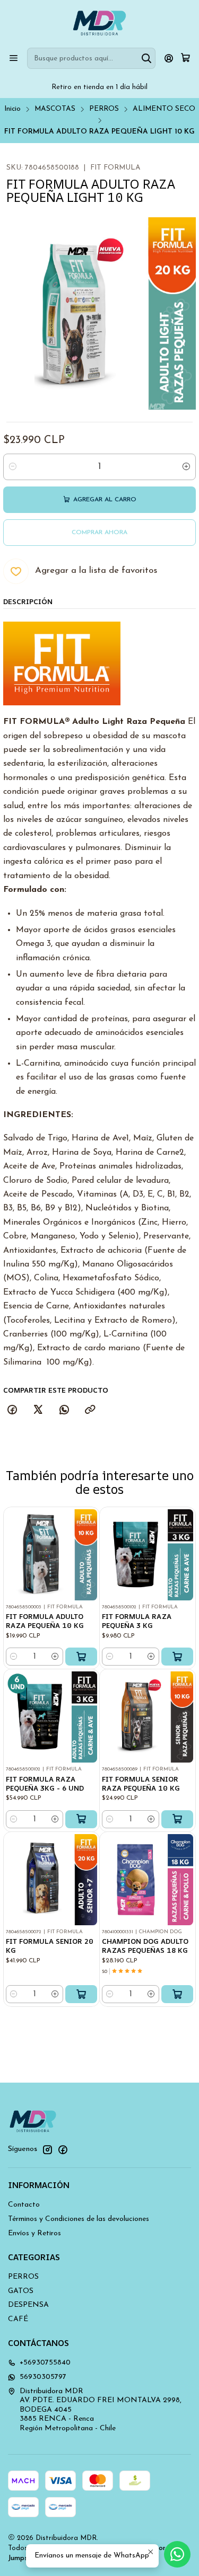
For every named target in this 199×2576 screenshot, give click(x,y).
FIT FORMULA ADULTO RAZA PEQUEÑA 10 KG (45, 1621)
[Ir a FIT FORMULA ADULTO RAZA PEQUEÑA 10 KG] (51, 1555)
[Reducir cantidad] (13, 467)
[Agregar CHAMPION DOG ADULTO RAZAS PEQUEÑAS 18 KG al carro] (177, 1994)
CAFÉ (18, 2319)
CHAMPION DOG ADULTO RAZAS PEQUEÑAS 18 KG (145, 1946)
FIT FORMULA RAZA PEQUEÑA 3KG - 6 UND (45, 1783)
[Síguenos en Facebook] (63, 2149)
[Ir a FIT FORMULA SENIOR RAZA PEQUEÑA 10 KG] (148, 1717)
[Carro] (185, 58)
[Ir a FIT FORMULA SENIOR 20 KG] (51, 1880)
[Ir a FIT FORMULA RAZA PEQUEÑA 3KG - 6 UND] (51, 1717)
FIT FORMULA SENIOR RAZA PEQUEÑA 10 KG (141, 1783)
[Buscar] (146, 58)
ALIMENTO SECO (164, 109)
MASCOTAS (55, 109)
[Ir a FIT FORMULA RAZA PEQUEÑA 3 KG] (148, 1555)
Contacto (24, 2205)
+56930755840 (45, 2363)
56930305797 (43, 2377)
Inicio (12, 109)
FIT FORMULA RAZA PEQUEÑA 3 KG (137, 1621)
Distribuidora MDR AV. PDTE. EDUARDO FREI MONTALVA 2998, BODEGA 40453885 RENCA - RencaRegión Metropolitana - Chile (101, 2410)
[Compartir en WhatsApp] (64, 1411)
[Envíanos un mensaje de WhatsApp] (177, 2554)
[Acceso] (169, 58)
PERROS (104, 109)
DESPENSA (28, 2305)
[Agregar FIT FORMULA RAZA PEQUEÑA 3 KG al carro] (177, 1657)
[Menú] (14, 58)
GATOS (21, 2291)
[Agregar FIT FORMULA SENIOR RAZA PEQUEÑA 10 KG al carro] (177, 1819)
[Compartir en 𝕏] (38, 1411)
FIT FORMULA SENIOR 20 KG (50, 1946)
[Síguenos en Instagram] (47, 2149)
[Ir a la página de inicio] (99, 23)
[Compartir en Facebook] (12, 1411)
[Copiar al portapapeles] (90, 1411)
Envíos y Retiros (34, 2233)
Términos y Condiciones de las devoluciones (79, 2219)
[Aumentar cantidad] (186, 467)
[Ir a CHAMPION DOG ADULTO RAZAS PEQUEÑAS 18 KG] (148, 1880)
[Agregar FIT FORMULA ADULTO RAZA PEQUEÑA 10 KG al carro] (81, 1657)
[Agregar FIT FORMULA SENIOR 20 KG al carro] (81, 1994)
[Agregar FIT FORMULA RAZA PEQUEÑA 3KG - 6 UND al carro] (81, 1819)
